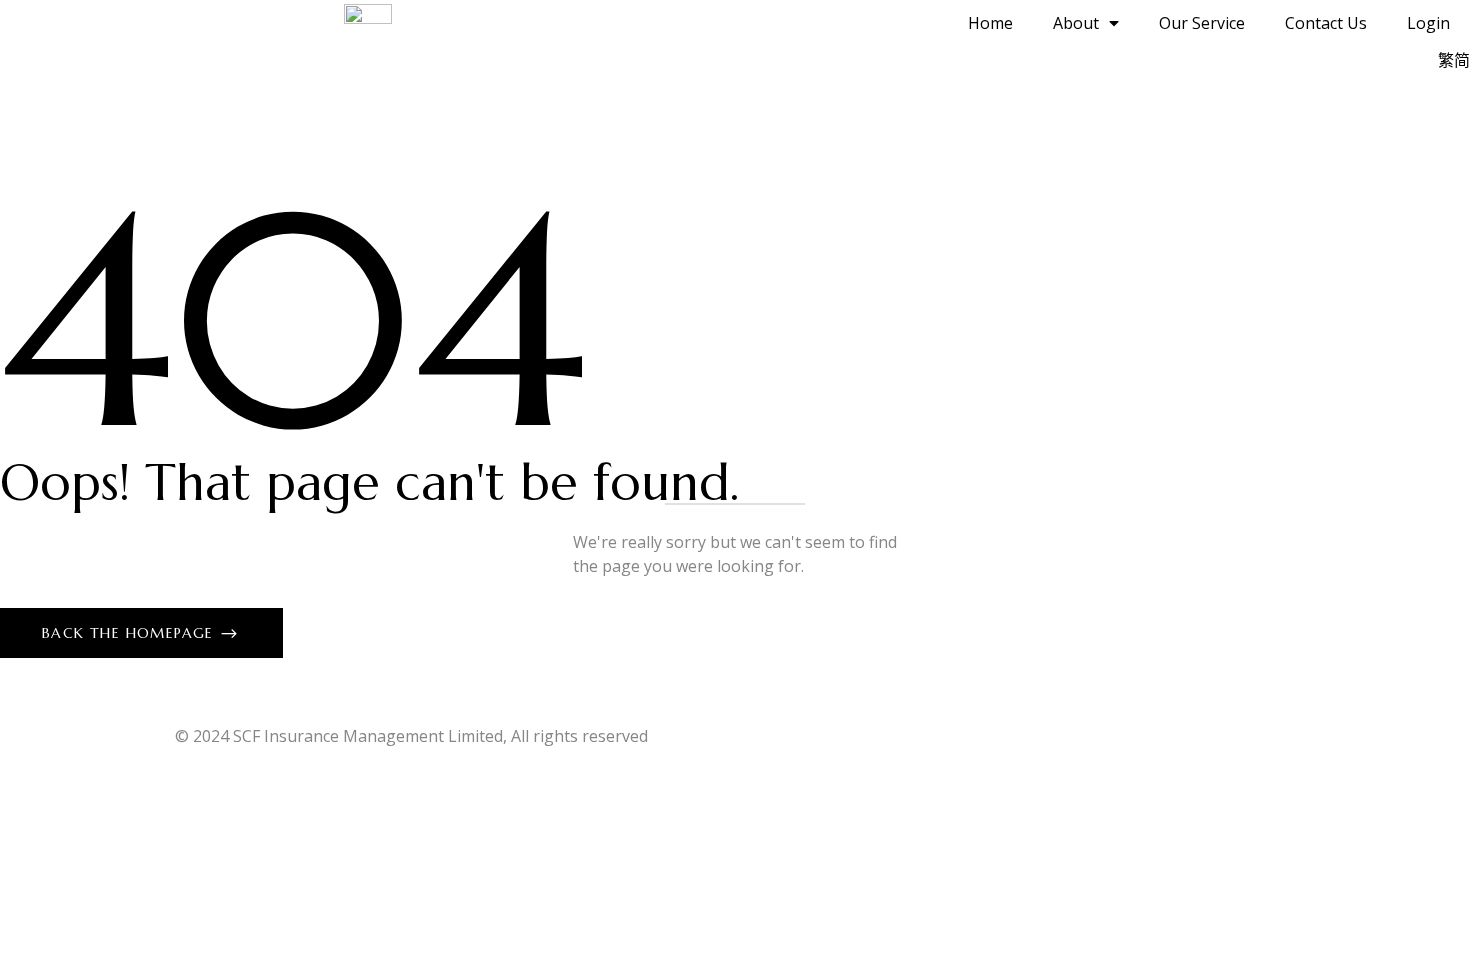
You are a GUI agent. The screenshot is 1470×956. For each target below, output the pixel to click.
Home (990, 23)
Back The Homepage (130, 633)
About (1076, 23)
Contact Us (1326, 23)
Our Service (1202, 23)
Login (1428, 23)
